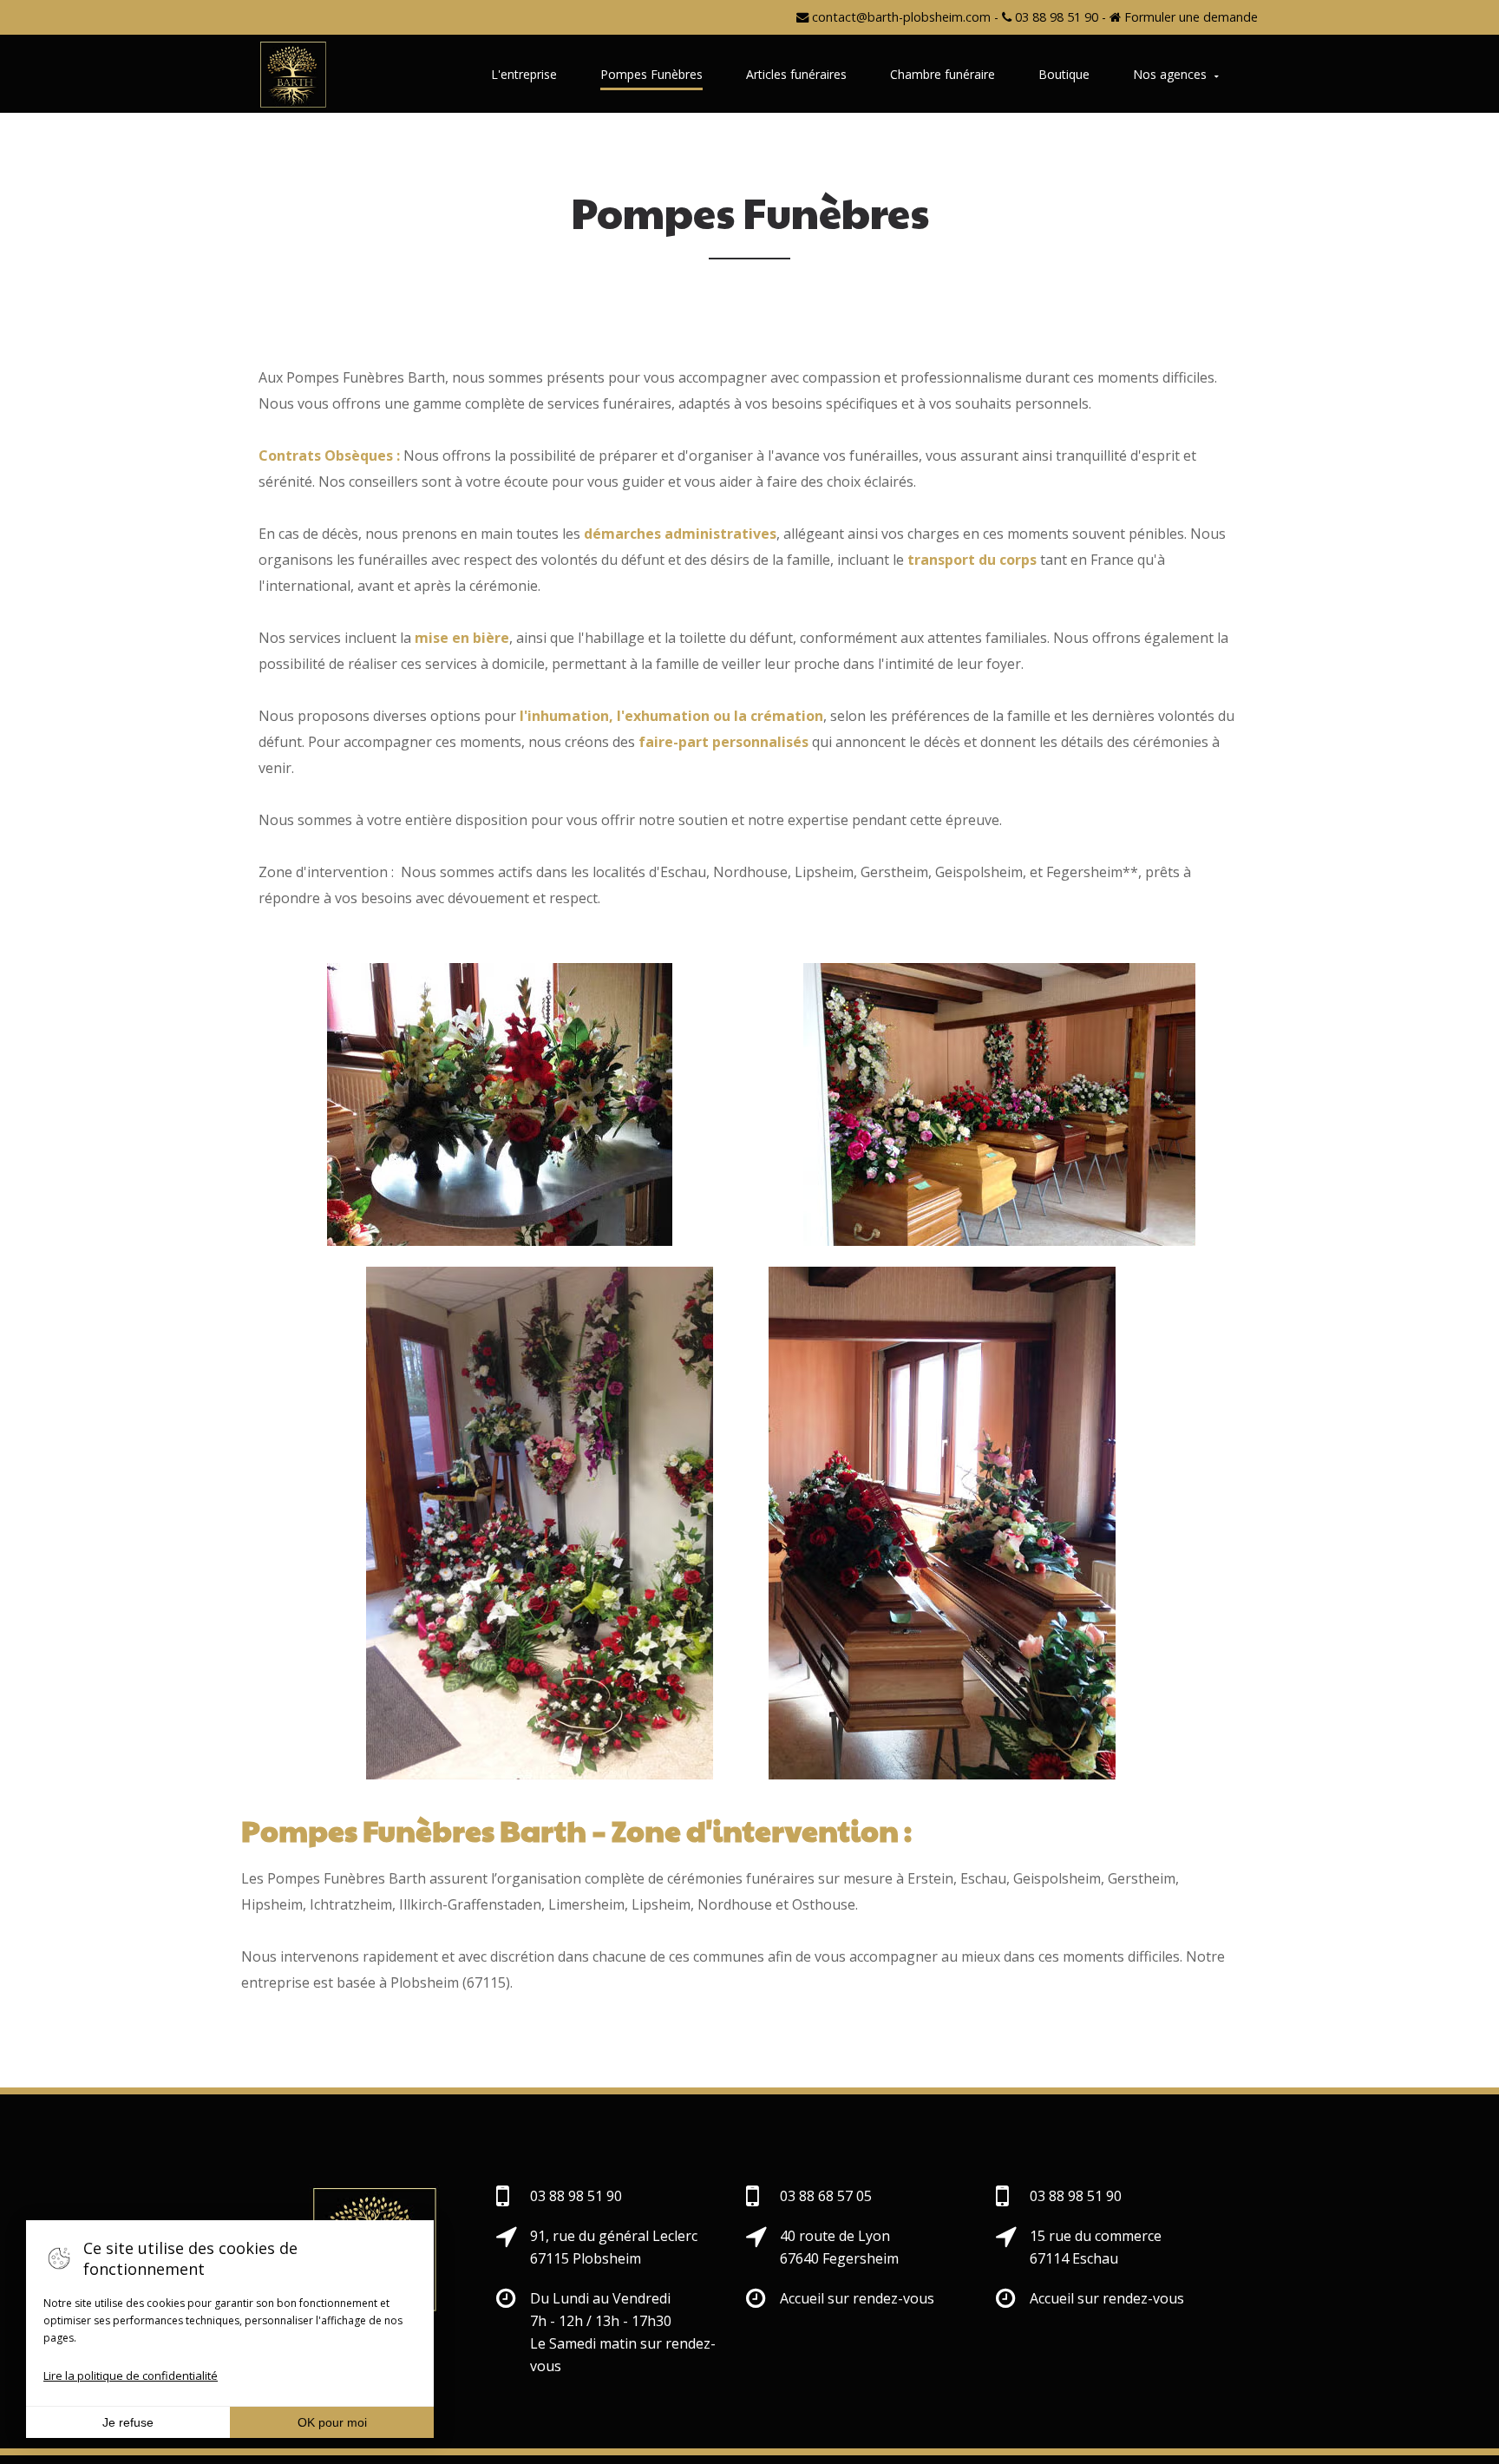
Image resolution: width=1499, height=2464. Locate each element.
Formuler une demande (1189, 17)
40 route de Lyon (835, 2236)
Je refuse (128, 2422)
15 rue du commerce (1096, 2236)
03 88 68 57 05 (826, 2196)
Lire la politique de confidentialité (131, 2376)
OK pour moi (332, 2422)
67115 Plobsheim (586, 2258)
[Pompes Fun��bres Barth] (293, 75)
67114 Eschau (1074, 2258)
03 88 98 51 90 (1055, 17)
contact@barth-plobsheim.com (900, 17)
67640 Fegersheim (839, 2258)
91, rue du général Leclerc (614, 2236)
